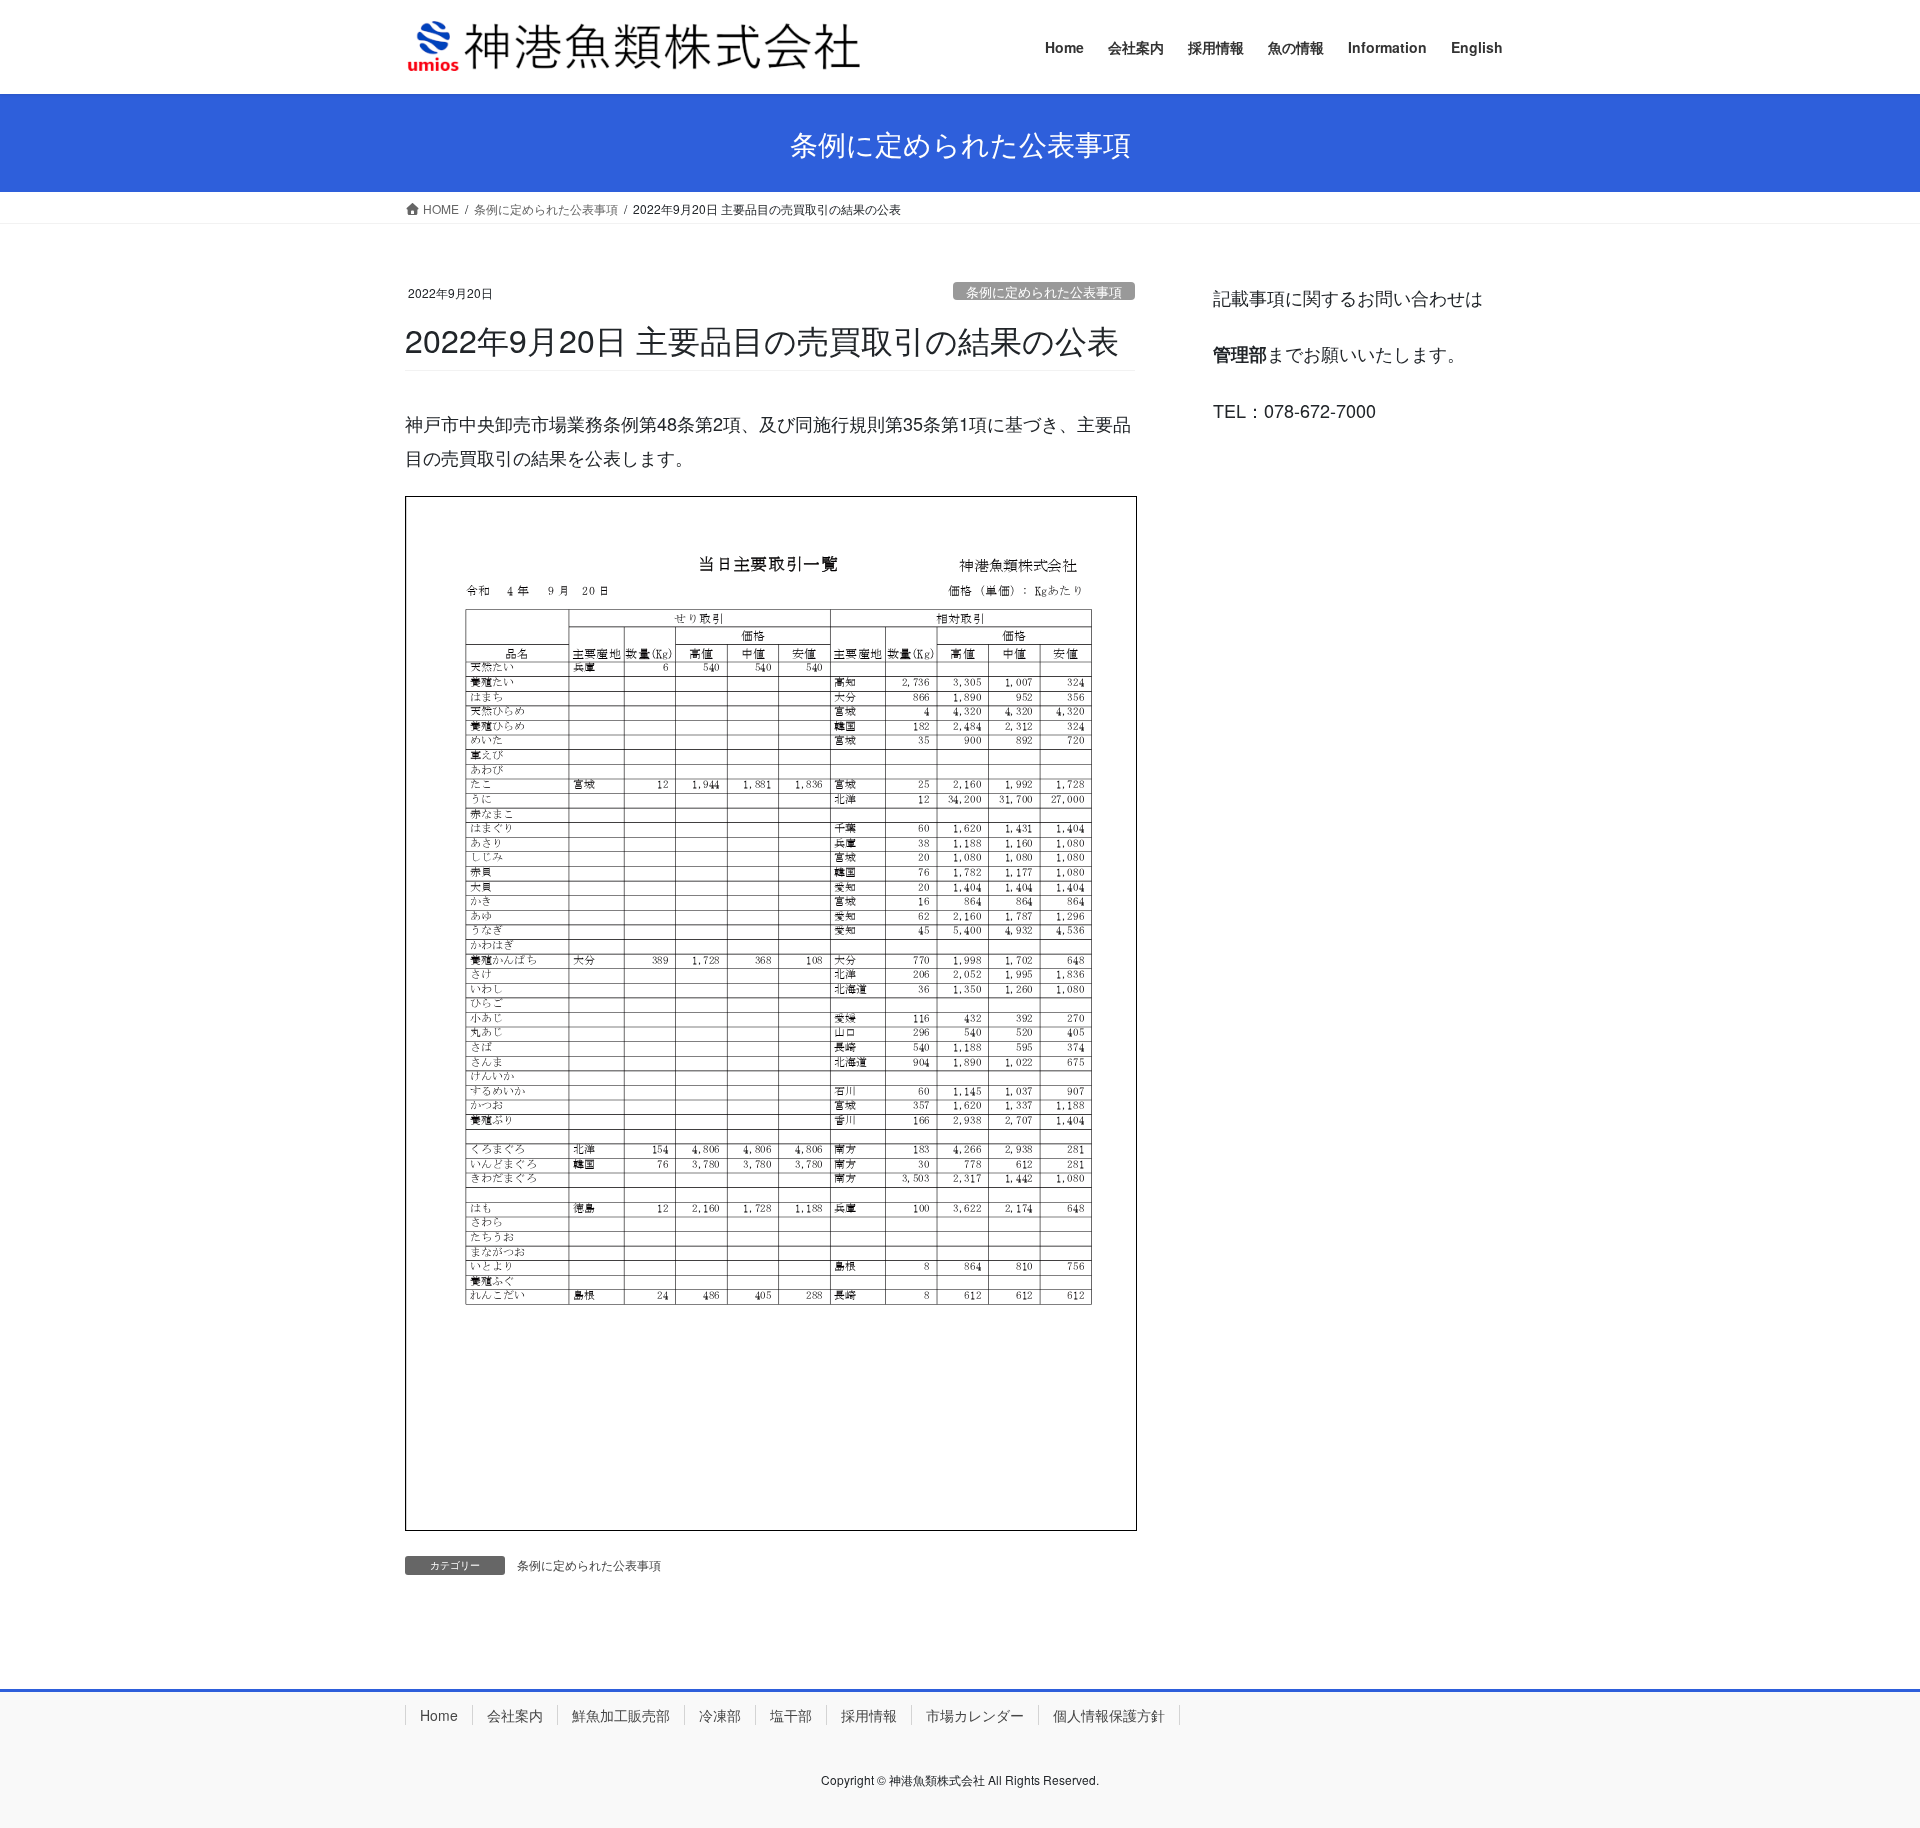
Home (439, 1715)
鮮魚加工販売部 (621, 1715)
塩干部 (791, 1715)
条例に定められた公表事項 (1044, 291)
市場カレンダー (975, 1715)
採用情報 (869, 1715)
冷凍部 (720, 1715)
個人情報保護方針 (1109, 1715)
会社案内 (515, 1715)
